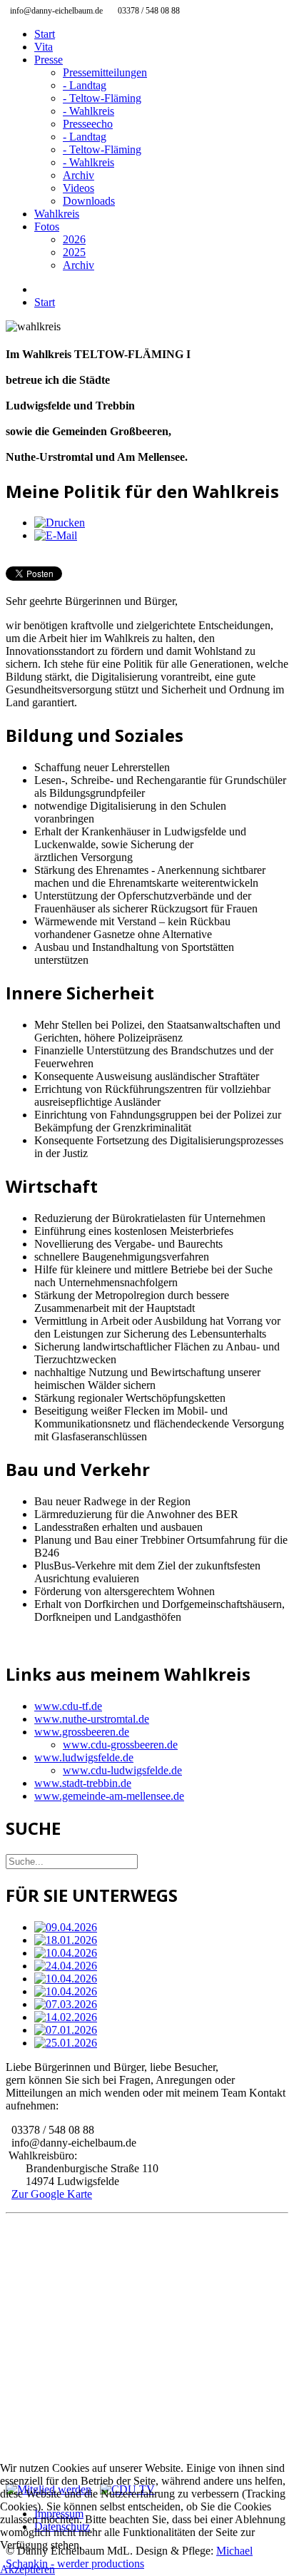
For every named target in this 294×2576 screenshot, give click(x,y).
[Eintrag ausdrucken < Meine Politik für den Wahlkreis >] (60, 523)
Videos (78, 188)
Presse (49, 60)
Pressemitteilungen (105, 72)
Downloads (89, 201)
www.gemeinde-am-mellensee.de (109, 1796)
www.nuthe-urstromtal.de (92, 1719)
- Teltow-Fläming (102, 98)
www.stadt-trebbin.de (83, 1783)
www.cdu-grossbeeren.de (120, 1745)
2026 (74, 239)
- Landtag (85, 85)
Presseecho (88, 124)
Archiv (78, 175)
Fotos (47, 226)
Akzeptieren (27, 2569)
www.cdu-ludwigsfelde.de (122, 1770)
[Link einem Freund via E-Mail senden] (56, 535)
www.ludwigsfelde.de (84, 1757)
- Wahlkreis (88, 111)
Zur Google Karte (52, 2194)
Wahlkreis (57, 214)
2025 (74, 252)
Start (45, 34)
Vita (44, 47)
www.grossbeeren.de (82, 1732)
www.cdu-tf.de (68, 1706)
